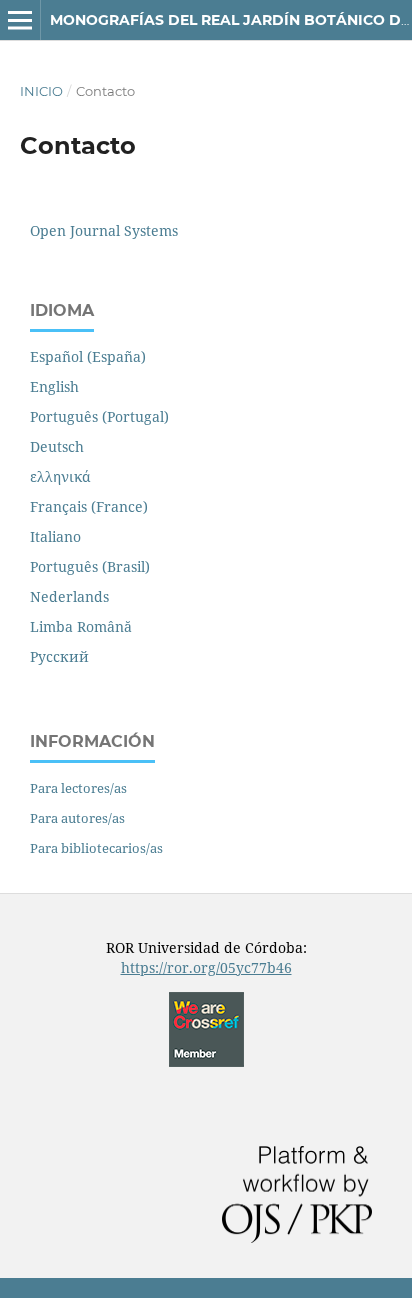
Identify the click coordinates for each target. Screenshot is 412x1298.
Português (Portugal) (99, 416)
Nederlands (69, 596)
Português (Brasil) (90, 566)
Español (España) (88, 356)
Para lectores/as (78, 788)
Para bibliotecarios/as (96, 848)
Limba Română (81, 626)
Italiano (55, 536)
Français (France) (89, 506)
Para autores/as (77, 818)
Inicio (41, 91)
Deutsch (57, 446)
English (54, 386)
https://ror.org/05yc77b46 (206, 967)
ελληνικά (60, 476)
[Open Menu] (20, 20)
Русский (59, 656)
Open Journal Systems (104, 230)
